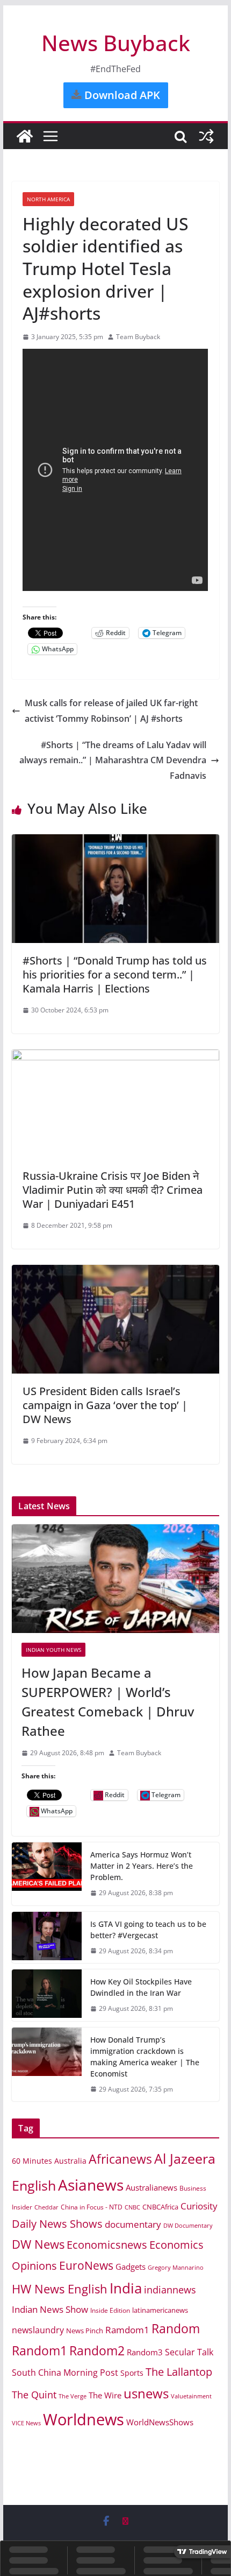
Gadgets (131, 2267)
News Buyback (116, 43)
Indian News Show (50, 2309)
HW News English (60, 2289)
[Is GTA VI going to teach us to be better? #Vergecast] (47, 1938)
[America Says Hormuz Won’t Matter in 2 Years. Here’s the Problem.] (47, 1874)
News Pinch (85, 2331)
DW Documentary (188, 2225)
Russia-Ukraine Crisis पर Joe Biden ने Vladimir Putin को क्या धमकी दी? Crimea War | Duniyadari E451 (113, 1190)
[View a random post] (206, 136)
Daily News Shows (57, 2224)
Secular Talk (189, 2352)
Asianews (91, 2185)
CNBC (132, 2207)
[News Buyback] (25, 136)
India (126, 2288)
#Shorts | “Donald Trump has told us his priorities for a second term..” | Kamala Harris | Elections (115, 974)
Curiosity (199, 2206)
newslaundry (38, 2330)
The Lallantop (179, 2372)
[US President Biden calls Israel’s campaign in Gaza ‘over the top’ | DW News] (115, 1272)
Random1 (39, 2351)
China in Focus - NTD (92, 2207)
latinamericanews (160, 2310)
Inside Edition (110, 2310)
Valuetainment (191, 2396)
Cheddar (46, 2207)
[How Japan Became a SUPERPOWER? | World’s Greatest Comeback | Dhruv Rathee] (115, 1579)
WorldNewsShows (160, 2422)
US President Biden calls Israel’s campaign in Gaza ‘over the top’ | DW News (105, 1405)
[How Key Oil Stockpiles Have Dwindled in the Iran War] (47, 1995)
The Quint (34, 2395)
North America (48, 199)
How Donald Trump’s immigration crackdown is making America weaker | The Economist (145, 2057)
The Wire (105, 2395)
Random (176, 2328)
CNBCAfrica (160, 2207)
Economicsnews (107, 2244)
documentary (133, 2224)
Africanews (120, 2159)
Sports (132, 2373)
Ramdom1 (127, 2330)
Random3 (145, 2352)
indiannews (170, 2290)
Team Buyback (138, 337)
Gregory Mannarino (176, 2268)
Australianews (151, 2187)
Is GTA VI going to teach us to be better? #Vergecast (148, 1930)
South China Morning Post (65, 2373)
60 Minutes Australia (49, 2161)
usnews (146, 2393)
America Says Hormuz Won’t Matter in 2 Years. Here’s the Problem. (142, 1866)
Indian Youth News (53, 1650)
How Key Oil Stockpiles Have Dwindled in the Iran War (141, 1987)
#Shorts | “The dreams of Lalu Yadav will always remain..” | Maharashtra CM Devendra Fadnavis (113, 761)
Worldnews (84, 2419)
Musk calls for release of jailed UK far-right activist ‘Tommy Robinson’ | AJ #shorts (111, 711)
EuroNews (86, 2265)
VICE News (26, 2423)
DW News (38, 2244)
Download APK (121, 95)
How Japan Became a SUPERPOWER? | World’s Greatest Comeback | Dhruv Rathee (108, 1702)
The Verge (73, 2396)
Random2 (97, 2350)
